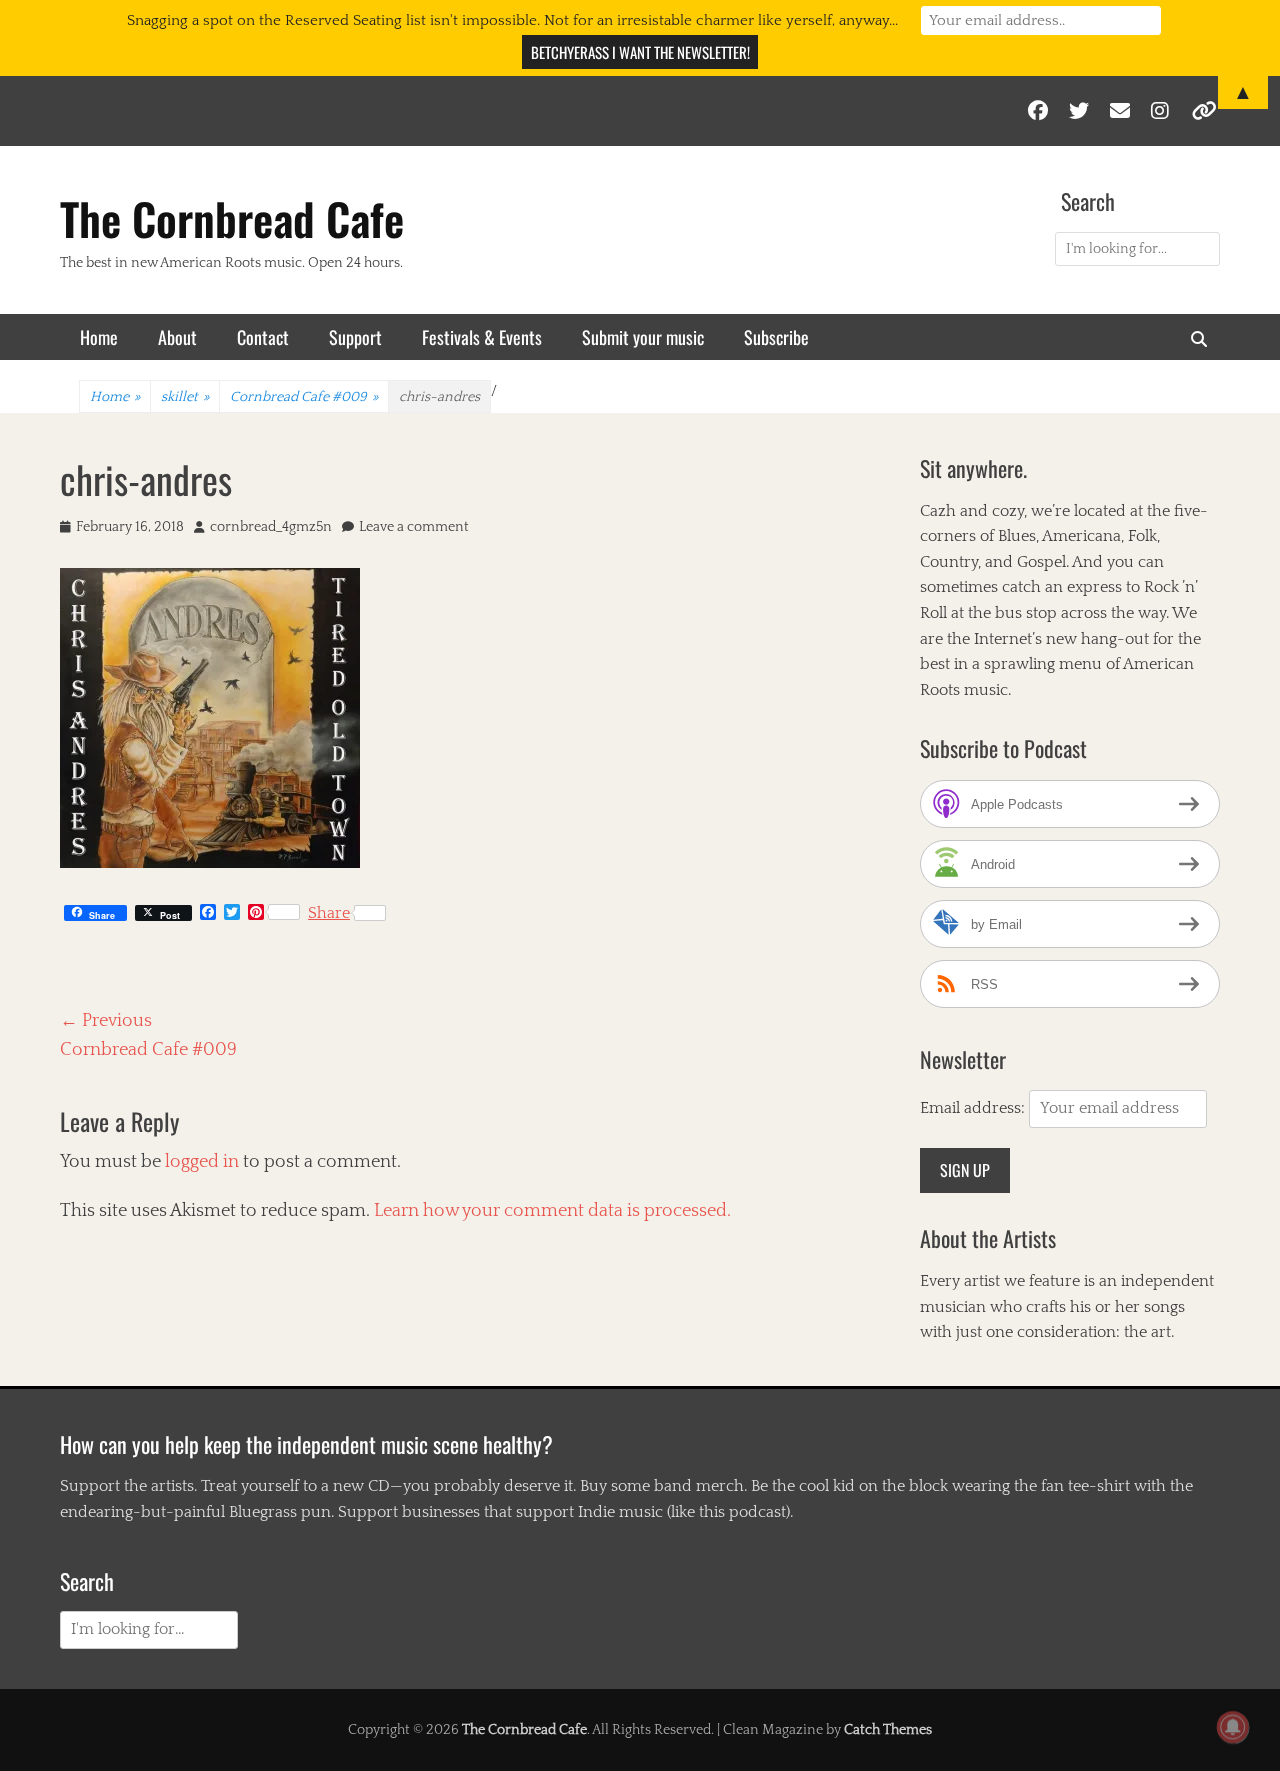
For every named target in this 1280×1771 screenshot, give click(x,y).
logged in (202, 1162)
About (177, 337)
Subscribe (776, 337)
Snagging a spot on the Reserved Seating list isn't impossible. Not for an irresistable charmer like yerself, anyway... (512, 20)
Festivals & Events (482, 337)
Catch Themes (888, 1730)
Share (329, 913)
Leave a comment (414, 527)
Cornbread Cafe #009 (304, 397)
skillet (185, 397)
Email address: (974, 1108)
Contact (263, 337)
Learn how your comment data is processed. (552, 1211)
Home (99, 337)
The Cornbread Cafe (232, 218)
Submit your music (643, 337)
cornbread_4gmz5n (271, 527)
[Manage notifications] (1233, 1727)
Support (355, 337)
